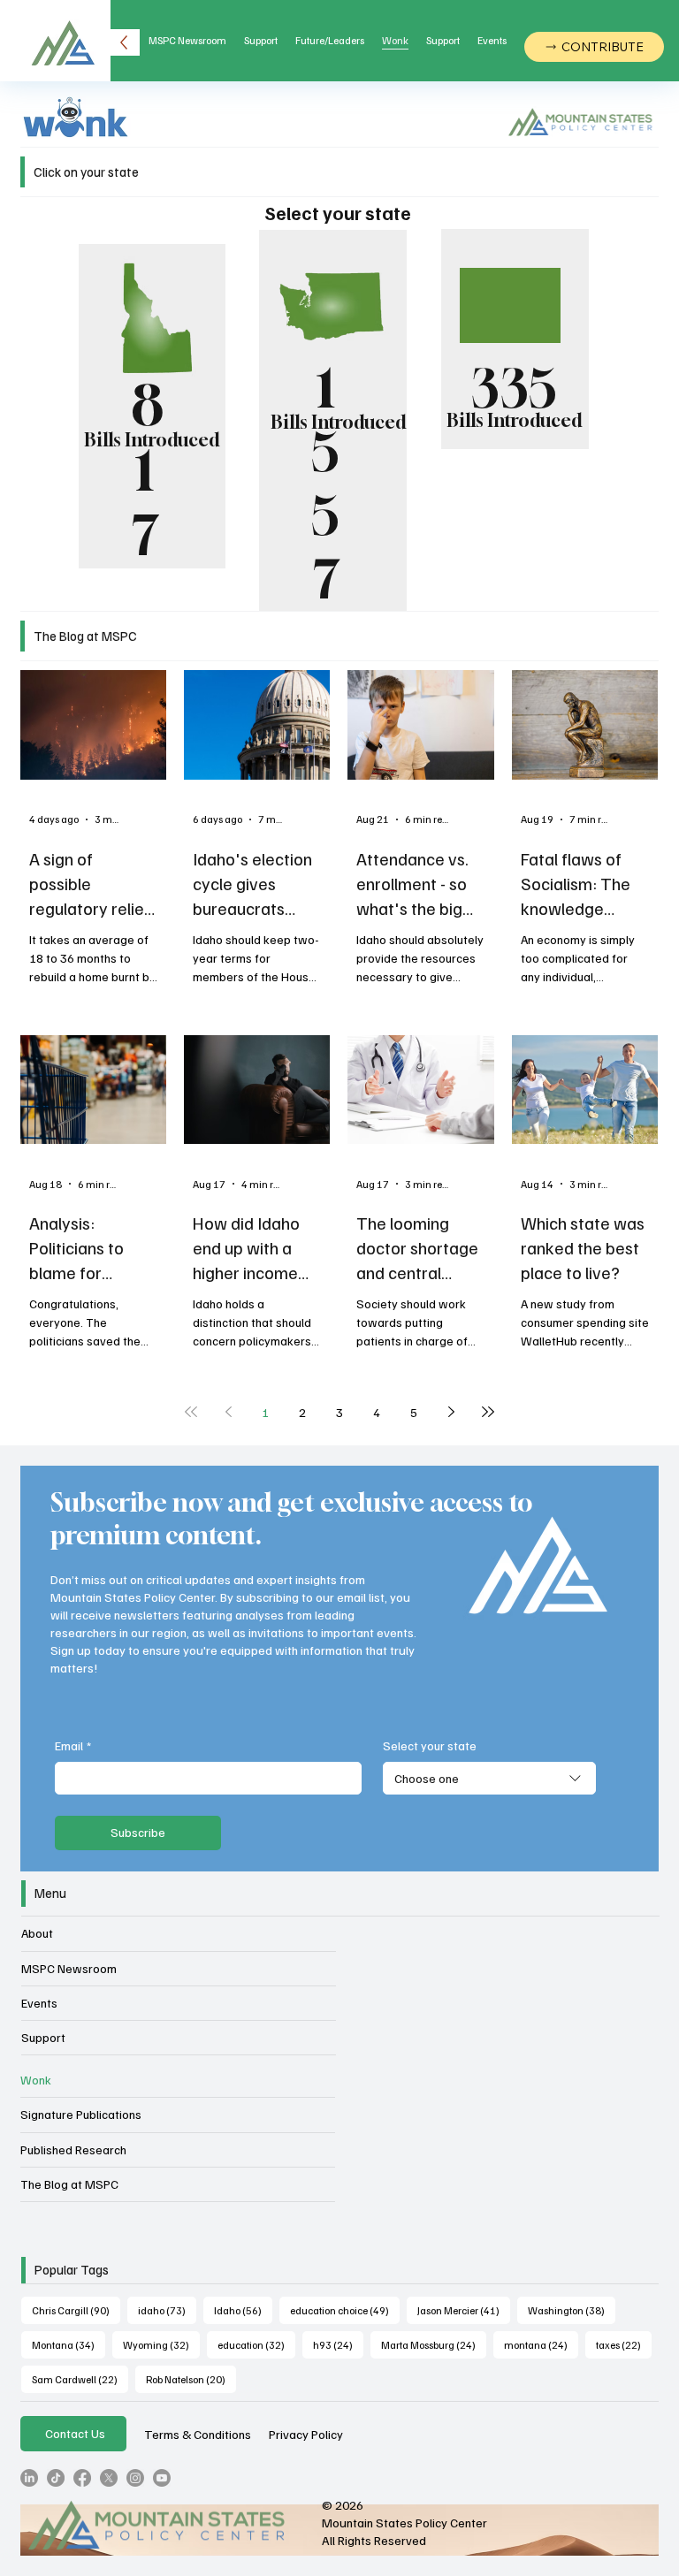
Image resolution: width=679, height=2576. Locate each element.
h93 (338, 2344)
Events (39, 2003)
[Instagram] (135, 2478)
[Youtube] (162, 2478)
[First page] (191, 1412)
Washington (572, 2310)
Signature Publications (81, 2114)
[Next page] (451, 1412)
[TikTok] (56, 2478)
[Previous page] (228, 1412)
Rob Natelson (191, 2379)
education (256, 2344)
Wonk (36, 2080)
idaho (167, 2310)
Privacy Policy (306, 2434)
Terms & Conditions (198, 2434)
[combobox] (489, 1779)
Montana (69, 2344)
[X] (109, 2478)
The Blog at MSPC (69, 2184)
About (37, 1933)
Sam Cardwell (80, 2379)
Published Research (73, 2149)
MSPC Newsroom (69, 1968)
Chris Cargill (76, 2310)
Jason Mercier (464, 2310)
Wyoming (161, 2344)
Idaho (243, 2310)
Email (73, 1745)
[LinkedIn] (29, 2478)
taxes (624, 2344)
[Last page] (488, 1412)
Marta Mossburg (434, 2344)
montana (541, 2344)
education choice (345, 2310)
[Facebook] (82, 2478)
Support (43, 2037)
